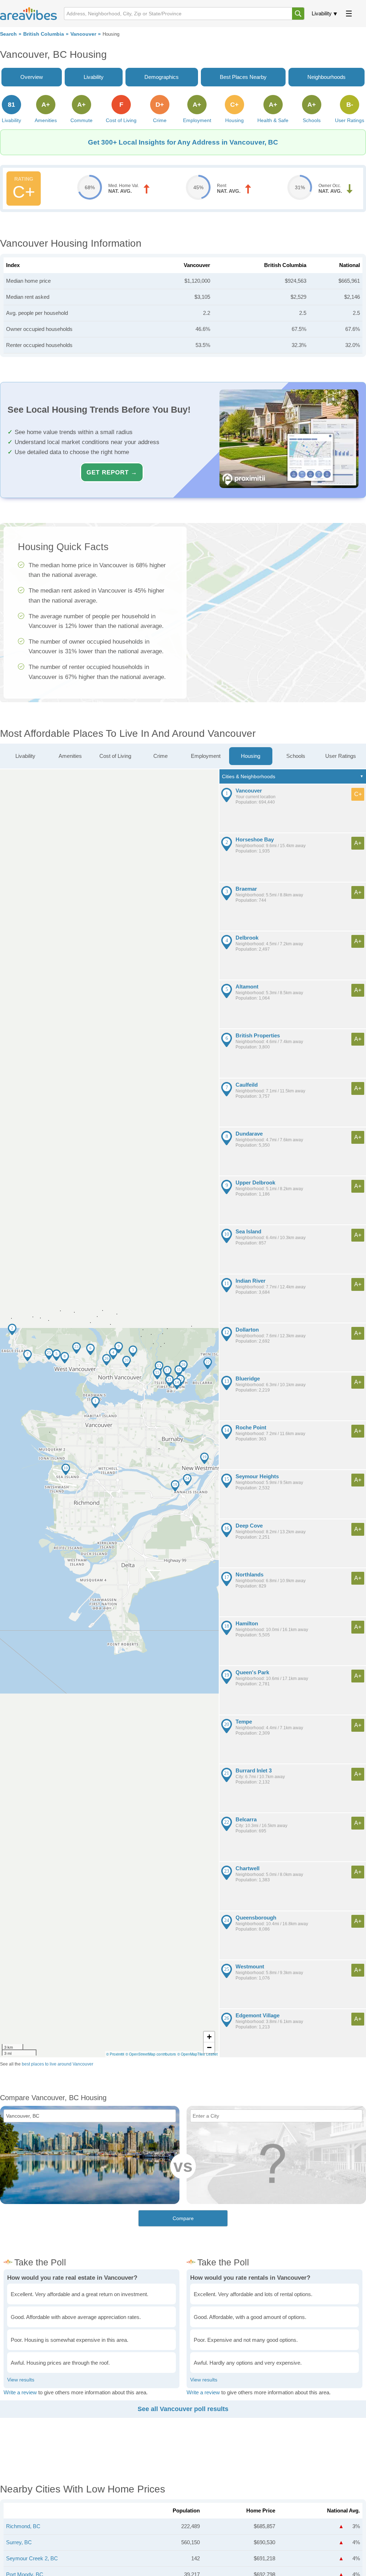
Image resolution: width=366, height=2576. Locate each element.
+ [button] (209, 2037)
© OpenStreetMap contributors (151, 2054)
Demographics (162, 77)
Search (8, 34)
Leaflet (212, 2054)
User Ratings (341, 756)
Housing (251, 756)
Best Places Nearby (243, 77)
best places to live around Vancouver (58, 2064)
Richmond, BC (23, 2526)
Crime (160, 756)
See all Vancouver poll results (183, 2409)
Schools (296, 756)
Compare (183, 2218)
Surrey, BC (19, 2542)
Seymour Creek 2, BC (32, 2558)
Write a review (20, 2392)
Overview (32, 77)
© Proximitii (115, 2054)
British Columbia (44, 34)
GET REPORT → (112, 472)
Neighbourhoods (327, 77)
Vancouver (83, 34)
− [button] (209, 2047)
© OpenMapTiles (191, 2054)
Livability (322, 13)
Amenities (70, 756)
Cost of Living (115, 756)
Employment (206, 756)
